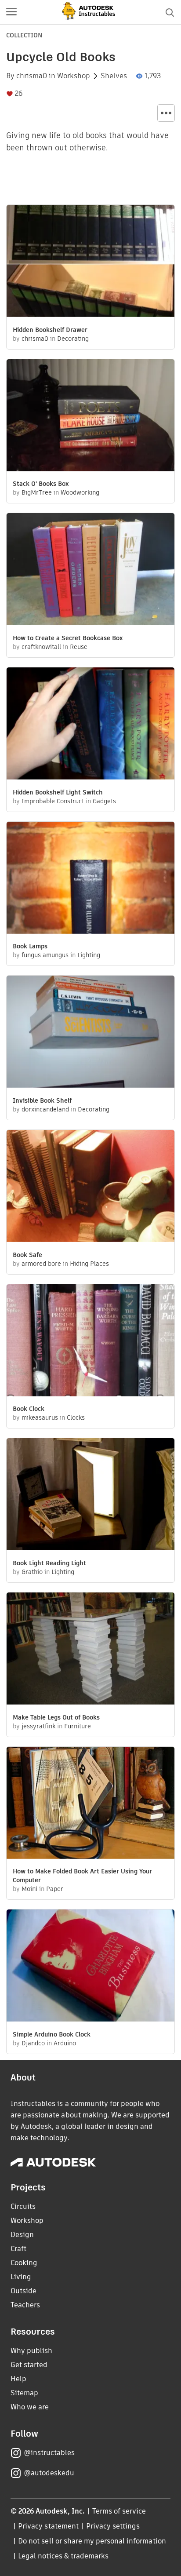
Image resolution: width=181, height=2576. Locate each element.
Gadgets (104, 801)
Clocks (76, 1417)
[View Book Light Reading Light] (90, 1495)
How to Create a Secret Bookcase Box (68, 638)
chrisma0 (32, 76)
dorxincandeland (45, 1109)
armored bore (41, 1264)
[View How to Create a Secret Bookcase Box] (90, 570)
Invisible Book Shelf (42, 1100)
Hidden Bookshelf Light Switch (58, 792)
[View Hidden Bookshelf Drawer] (90, 262)
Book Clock (29, 1409)
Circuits (23, 2206)
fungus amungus (45, 955)
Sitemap (24, 2393)
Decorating (73, 339)
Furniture (78, 1726)
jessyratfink (38, 1726)
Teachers (25, 2305)
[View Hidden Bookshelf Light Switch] (90, 725)
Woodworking (80, 492)
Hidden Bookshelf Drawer (50, 330)
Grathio (32, 1572)
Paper (55, 1889)
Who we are (30, 2407)
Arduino (65, 2043)
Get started (29, 2365)
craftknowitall (41, 647)
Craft (18, 2249)
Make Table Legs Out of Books (56, 1717)
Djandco (33, 2043)
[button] (11, 12)
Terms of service (119, 2511)
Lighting (89, 955)
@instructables (49, 2453)
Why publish (31, 2351)
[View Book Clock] (90, 1341)
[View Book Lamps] (90, 879)
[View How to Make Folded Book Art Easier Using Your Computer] (90, 1804)
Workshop (74, 76)
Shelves (114, 76)
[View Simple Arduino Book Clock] (90, 1967)
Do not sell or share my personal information (92, 2541)
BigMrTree (37, 492)
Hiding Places (89, 1264)
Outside (24, 2291)
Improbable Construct (53, 801)
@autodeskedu (49, 2473)
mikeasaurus (40, 1417)
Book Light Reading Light (49, 1563)
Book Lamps (30, 946)
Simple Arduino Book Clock (52, 2034)
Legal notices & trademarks (63, 2556)
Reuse (79, 647)
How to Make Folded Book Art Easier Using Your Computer (82, 1876)
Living (21, 2277)
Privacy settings (113, 2526)
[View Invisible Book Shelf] (90, 1033)
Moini (29, 1889)
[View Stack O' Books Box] (90, 416)
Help (18, 2379)
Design (22, 2235)
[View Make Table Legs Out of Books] (90, 1650)
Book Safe (27, 1255)
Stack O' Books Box (41, 484)
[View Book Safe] (90, 1187)
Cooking (24, 2263)
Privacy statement (48, 2526)
